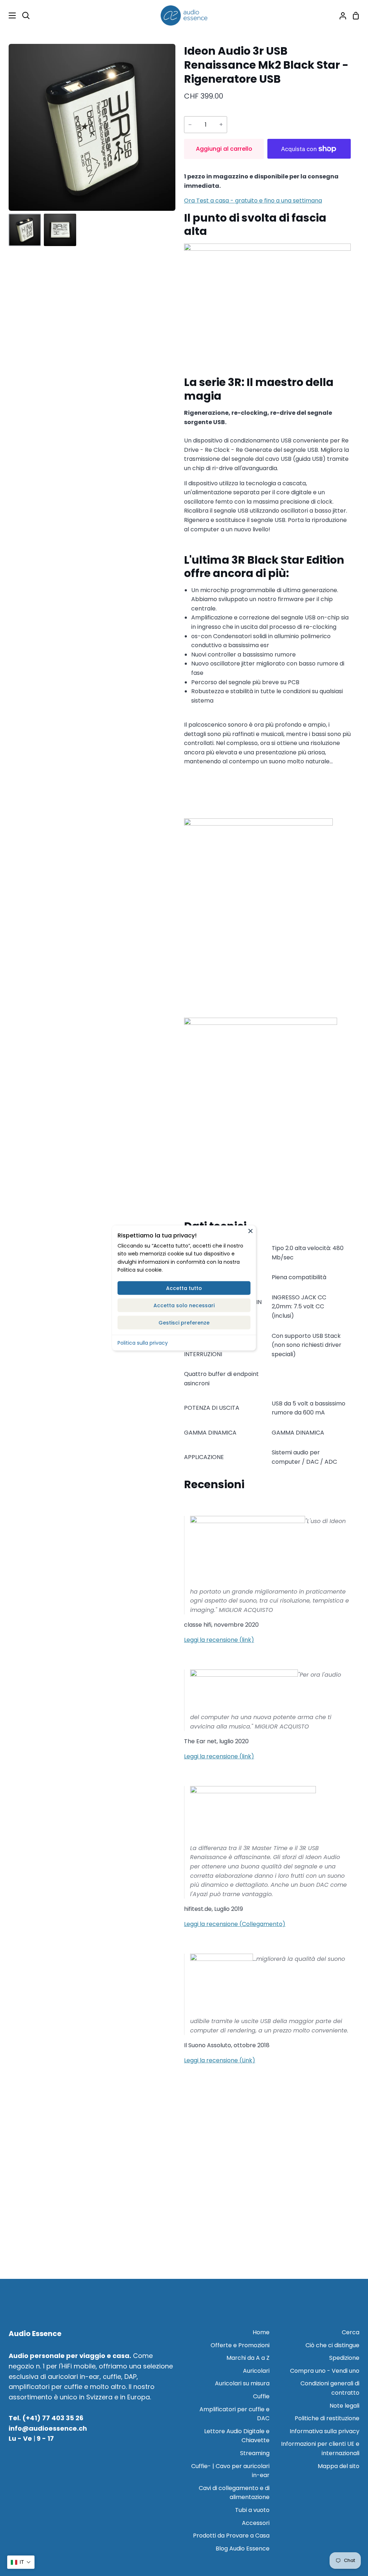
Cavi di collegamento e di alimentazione (234, 2493)
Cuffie (261, 2396)
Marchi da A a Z (248, 2358)
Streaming (255, 2453)
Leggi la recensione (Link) (220, 2060)
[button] (21, 2562)
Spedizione (344, 2358)
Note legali (344, 2406)
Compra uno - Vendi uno (325, 2371)
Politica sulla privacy (143, 1342)
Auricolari (256, 2371)
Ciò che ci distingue (332, 2345)
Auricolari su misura (242, 2383)
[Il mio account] (340, 15)
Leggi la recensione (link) (219, 1640)
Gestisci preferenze (184, 1322)
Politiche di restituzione (327, 2418)
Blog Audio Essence (243, 2548)
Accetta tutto (184, 1288)
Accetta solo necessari (184, 1305)
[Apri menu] (8, 15)
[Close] (250, 1231)
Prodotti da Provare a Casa (231, 2536)
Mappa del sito (339, 2466)
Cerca (351, 2332)
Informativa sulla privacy (325, 2431)
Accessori (256, 2523)
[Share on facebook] (267, 805)
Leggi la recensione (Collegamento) (235, 1924)
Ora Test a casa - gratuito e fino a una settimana (253, 201)
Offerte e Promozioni (240, 2345)
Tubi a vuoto (252, 2510)
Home (261, 2332)
